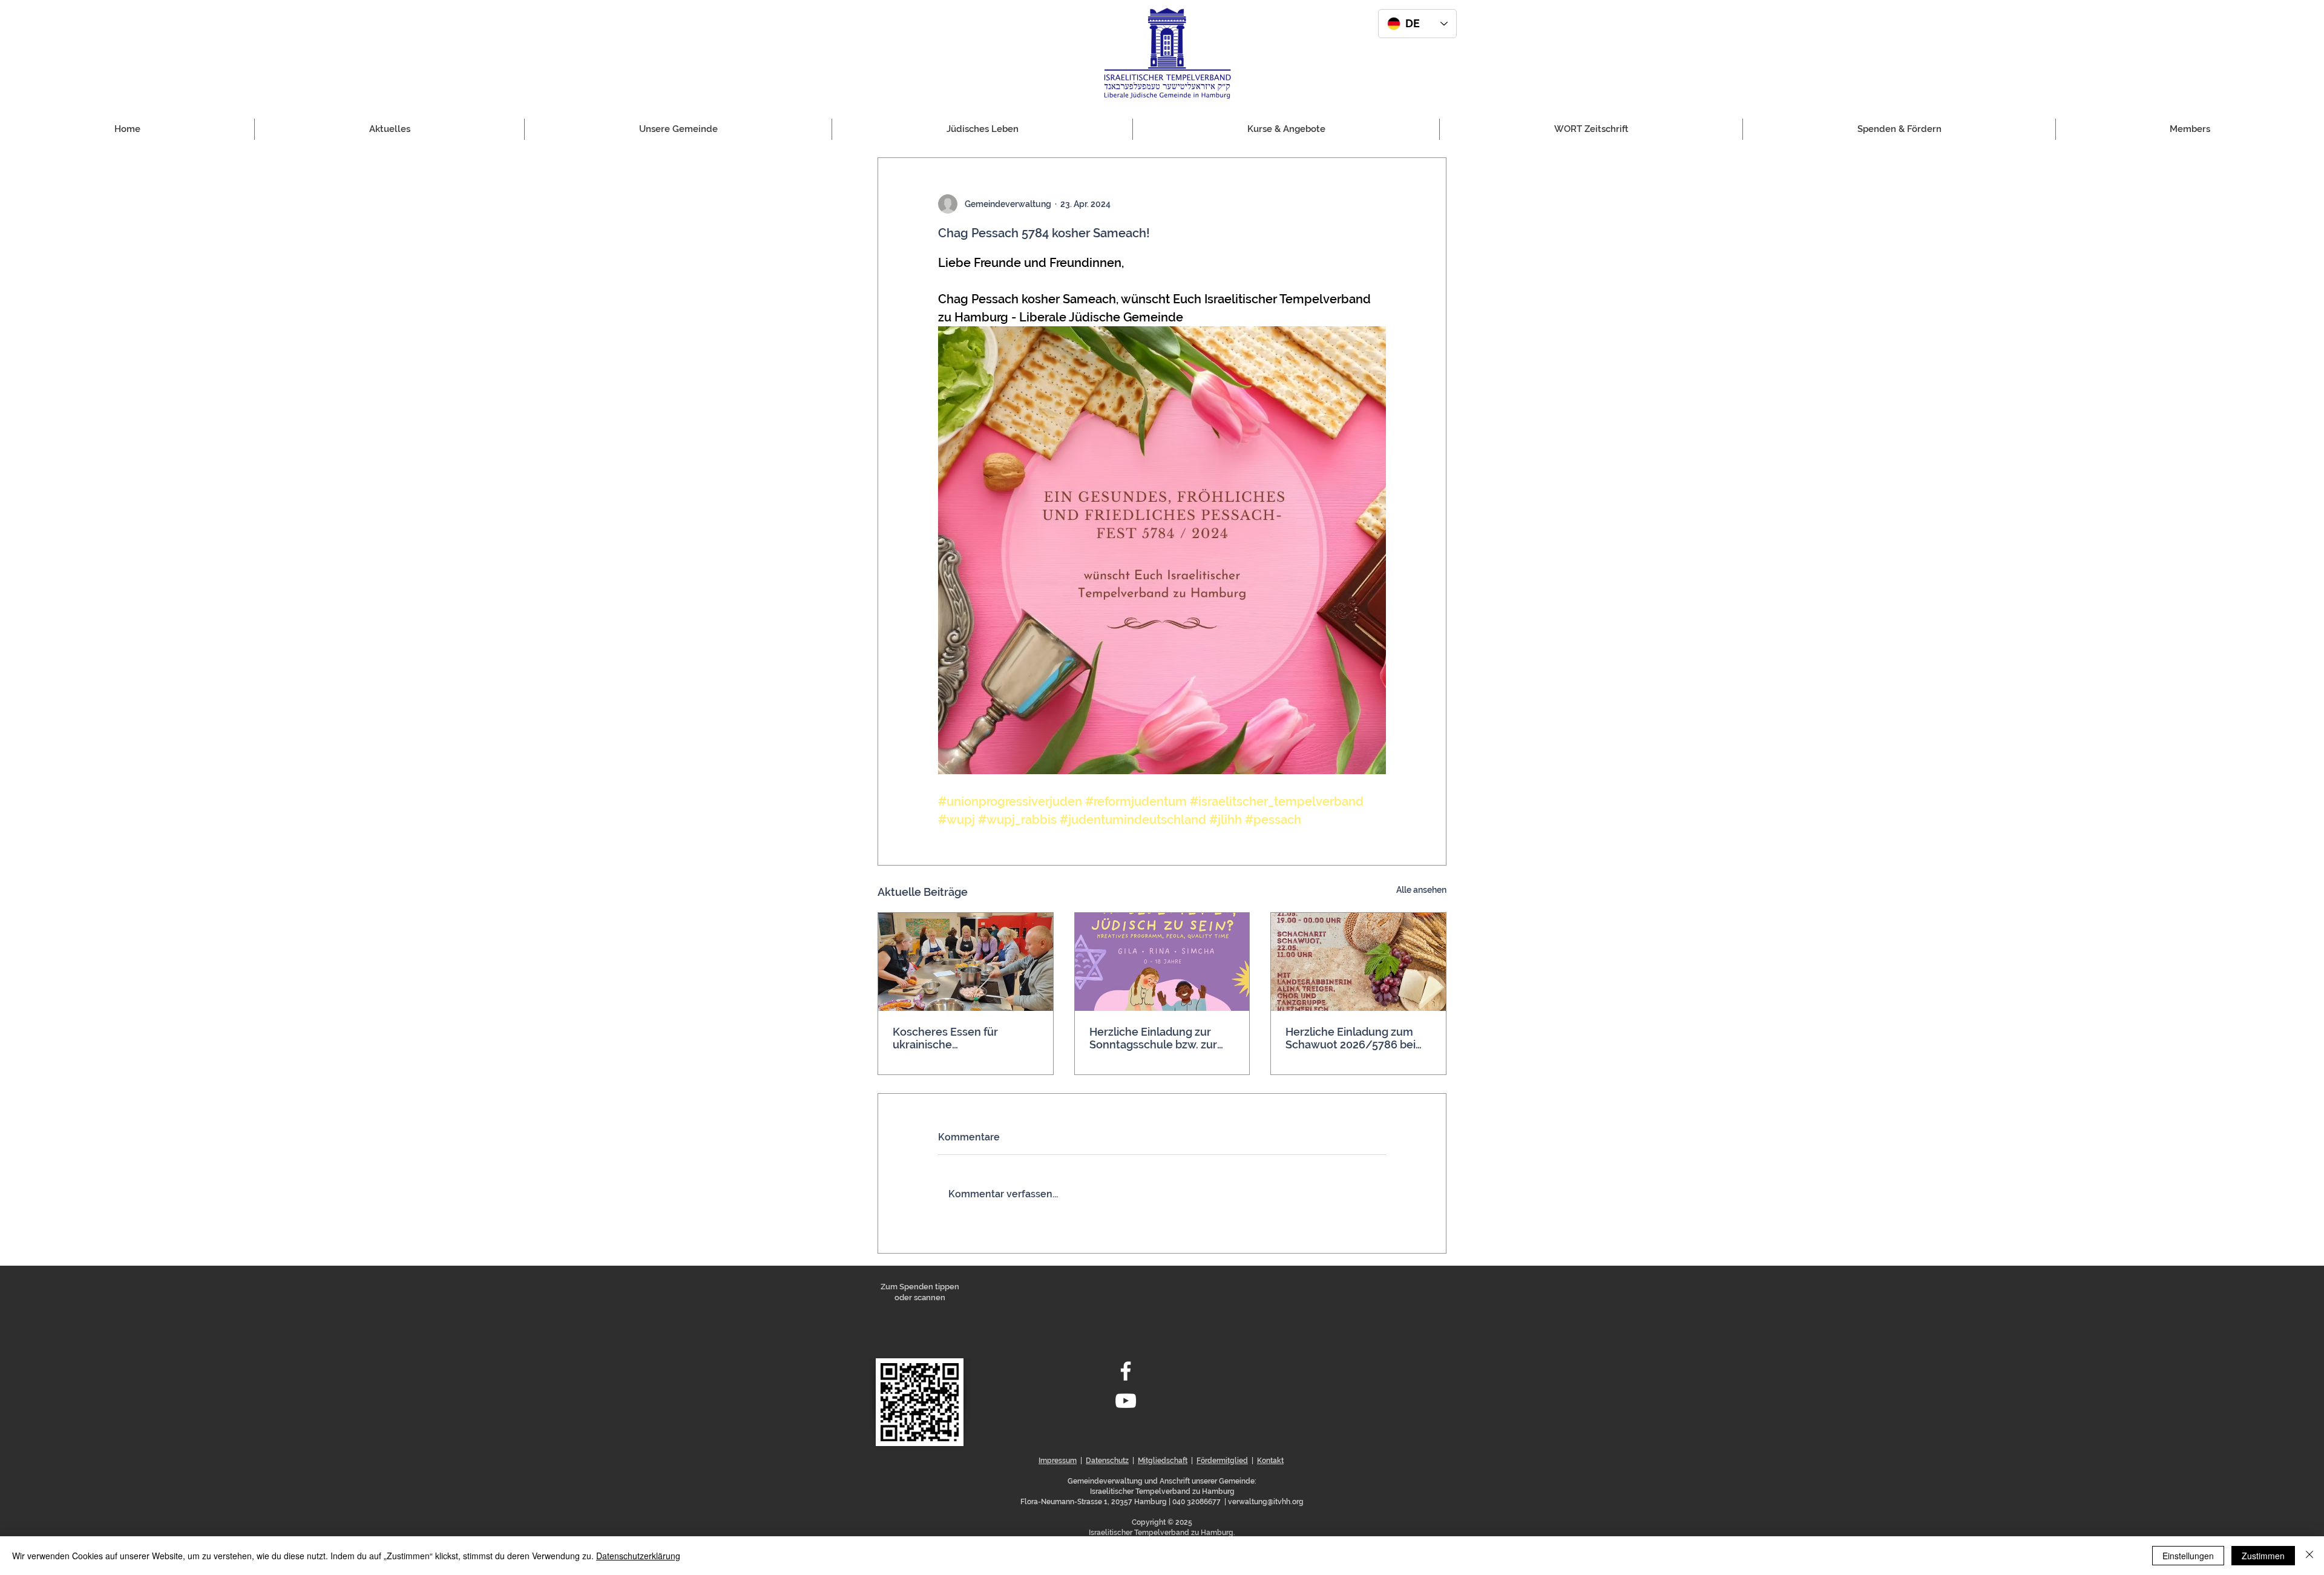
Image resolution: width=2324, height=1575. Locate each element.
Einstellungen (2188, 1556)
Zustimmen (2263, 1556)
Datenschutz (1107, 1461)
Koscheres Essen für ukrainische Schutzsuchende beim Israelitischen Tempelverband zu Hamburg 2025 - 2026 (950, 1038)
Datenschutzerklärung (638, 1556)
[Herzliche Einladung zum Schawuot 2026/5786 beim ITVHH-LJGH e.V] (1358, 962)
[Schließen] (2309, 1556)
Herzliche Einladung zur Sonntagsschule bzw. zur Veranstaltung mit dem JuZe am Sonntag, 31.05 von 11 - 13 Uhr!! (1161, 1038)
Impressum (1058, 1461)
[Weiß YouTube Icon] (1126, 1401)
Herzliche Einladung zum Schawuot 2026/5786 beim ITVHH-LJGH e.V (1356, 1038)
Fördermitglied (1222, 1461)
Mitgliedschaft (1163, 1461)
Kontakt (1270, 1461)
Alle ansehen (1421, 890)
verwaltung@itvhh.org (1266, 1502)
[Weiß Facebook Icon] (1126, 1371)
